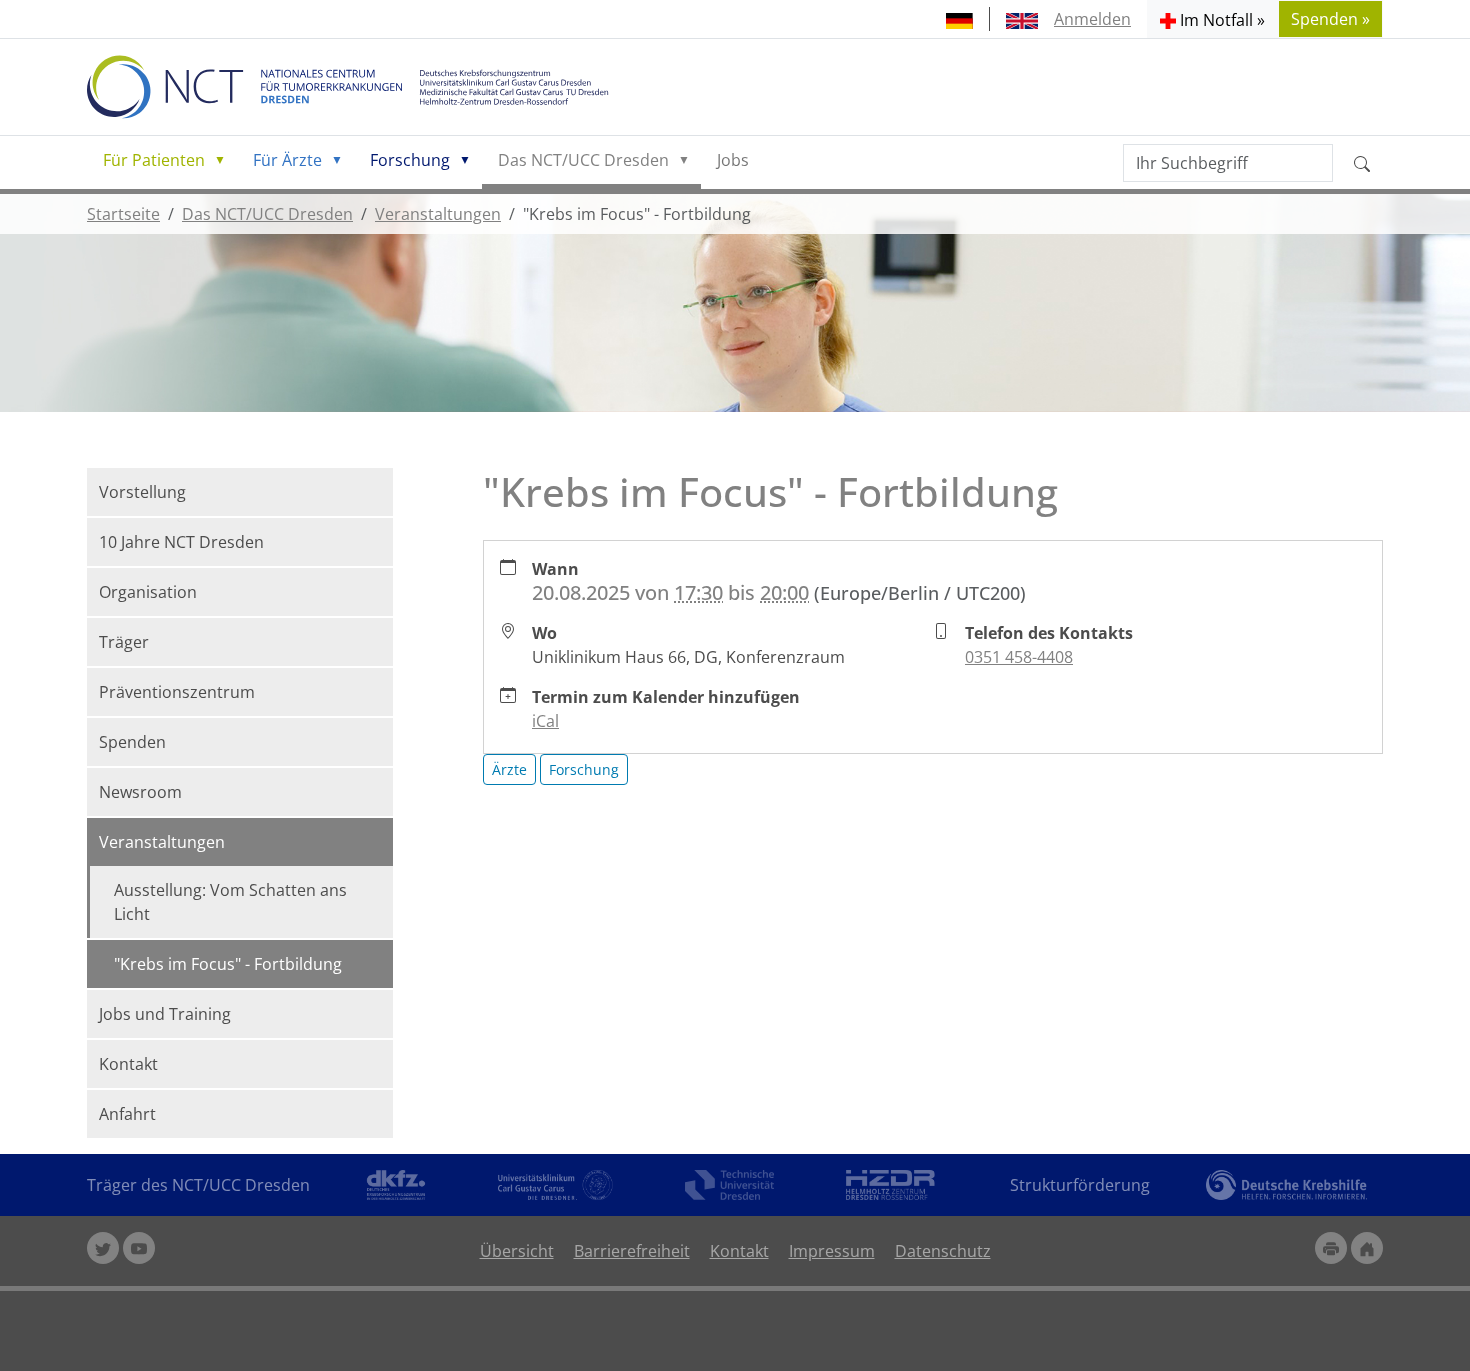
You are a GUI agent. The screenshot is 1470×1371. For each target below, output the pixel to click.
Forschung (410, 160)
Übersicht (517, 1251)
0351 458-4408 (1019, 657)
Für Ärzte (287, 160)
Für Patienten (154, 160)
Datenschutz (943, 1251)
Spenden (132, 742)
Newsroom (140, 792)
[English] (1022, 19)
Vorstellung (142, 492)
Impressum (832, 1251)
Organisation (148, 592)
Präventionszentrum (177, 692)
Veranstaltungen (438, 214)
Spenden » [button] (1330, 19)
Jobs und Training (165, 1014)
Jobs (733, 160)
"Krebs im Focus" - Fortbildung (228, 964)
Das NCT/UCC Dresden (583, 160)
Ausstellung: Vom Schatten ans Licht (230, 902)
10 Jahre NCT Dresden (181, 542)
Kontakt (128, 1064)
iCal (545, 721)
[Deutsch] (959, 19)
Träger (124, 642)
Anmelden (1092, 19)
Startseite (123, 214)
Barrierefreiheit (632, 1251)
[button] (1212, 19)
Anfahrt (127, 1114)
